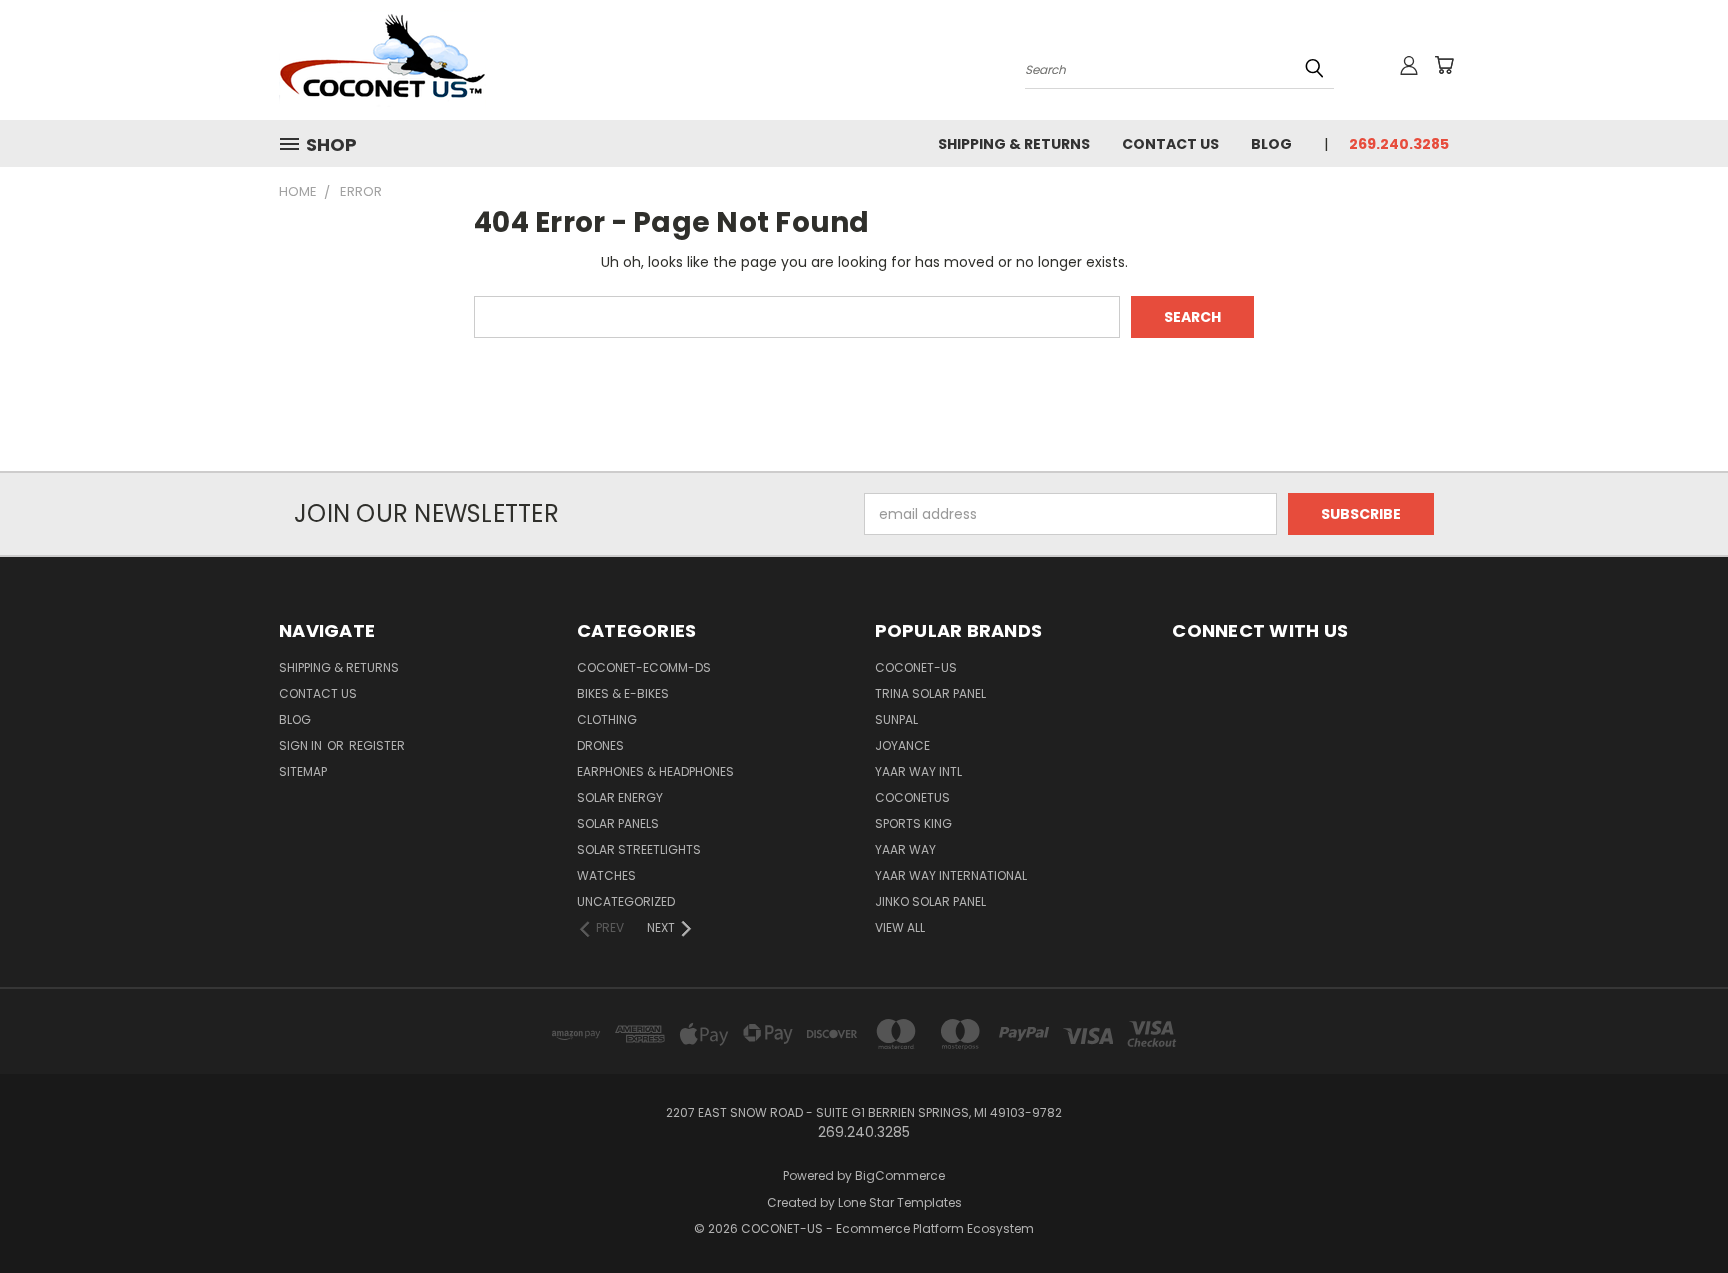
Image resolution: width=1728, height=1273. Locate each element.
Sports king (913, 823)
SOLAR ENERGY (620, 797)
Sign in (302, 745)
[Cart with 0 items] (1444, 65)
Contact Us (1170, 144)
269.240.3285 (1399, 144)
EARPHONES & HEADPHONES (655, 771)
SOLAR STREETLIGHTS (639, 849)
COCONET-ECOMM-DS (644, 667)
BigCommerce (900, 1175)
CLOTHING (607, 719)
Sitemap (303, 771)
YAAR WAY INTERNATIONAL (951, 875)
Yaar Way (905, 849)
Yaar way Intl (918, 771)
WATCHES (606, 875)
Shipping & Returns (1014, 144)
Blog (1271, 144)
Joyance (902, 745)
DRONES (600, 745)
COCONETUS (912, 797)
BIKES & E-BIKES (623, 693)
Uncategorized (626, 901)
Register (377, 745)
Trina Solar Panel (930, 693)
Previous (1675, 1210)
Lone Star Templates (900, 1202)
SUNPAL (896, 719)
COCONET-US (916, 667)
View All (900, 927)
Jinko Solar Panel (930, 901)
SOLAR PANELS (618, 823)
